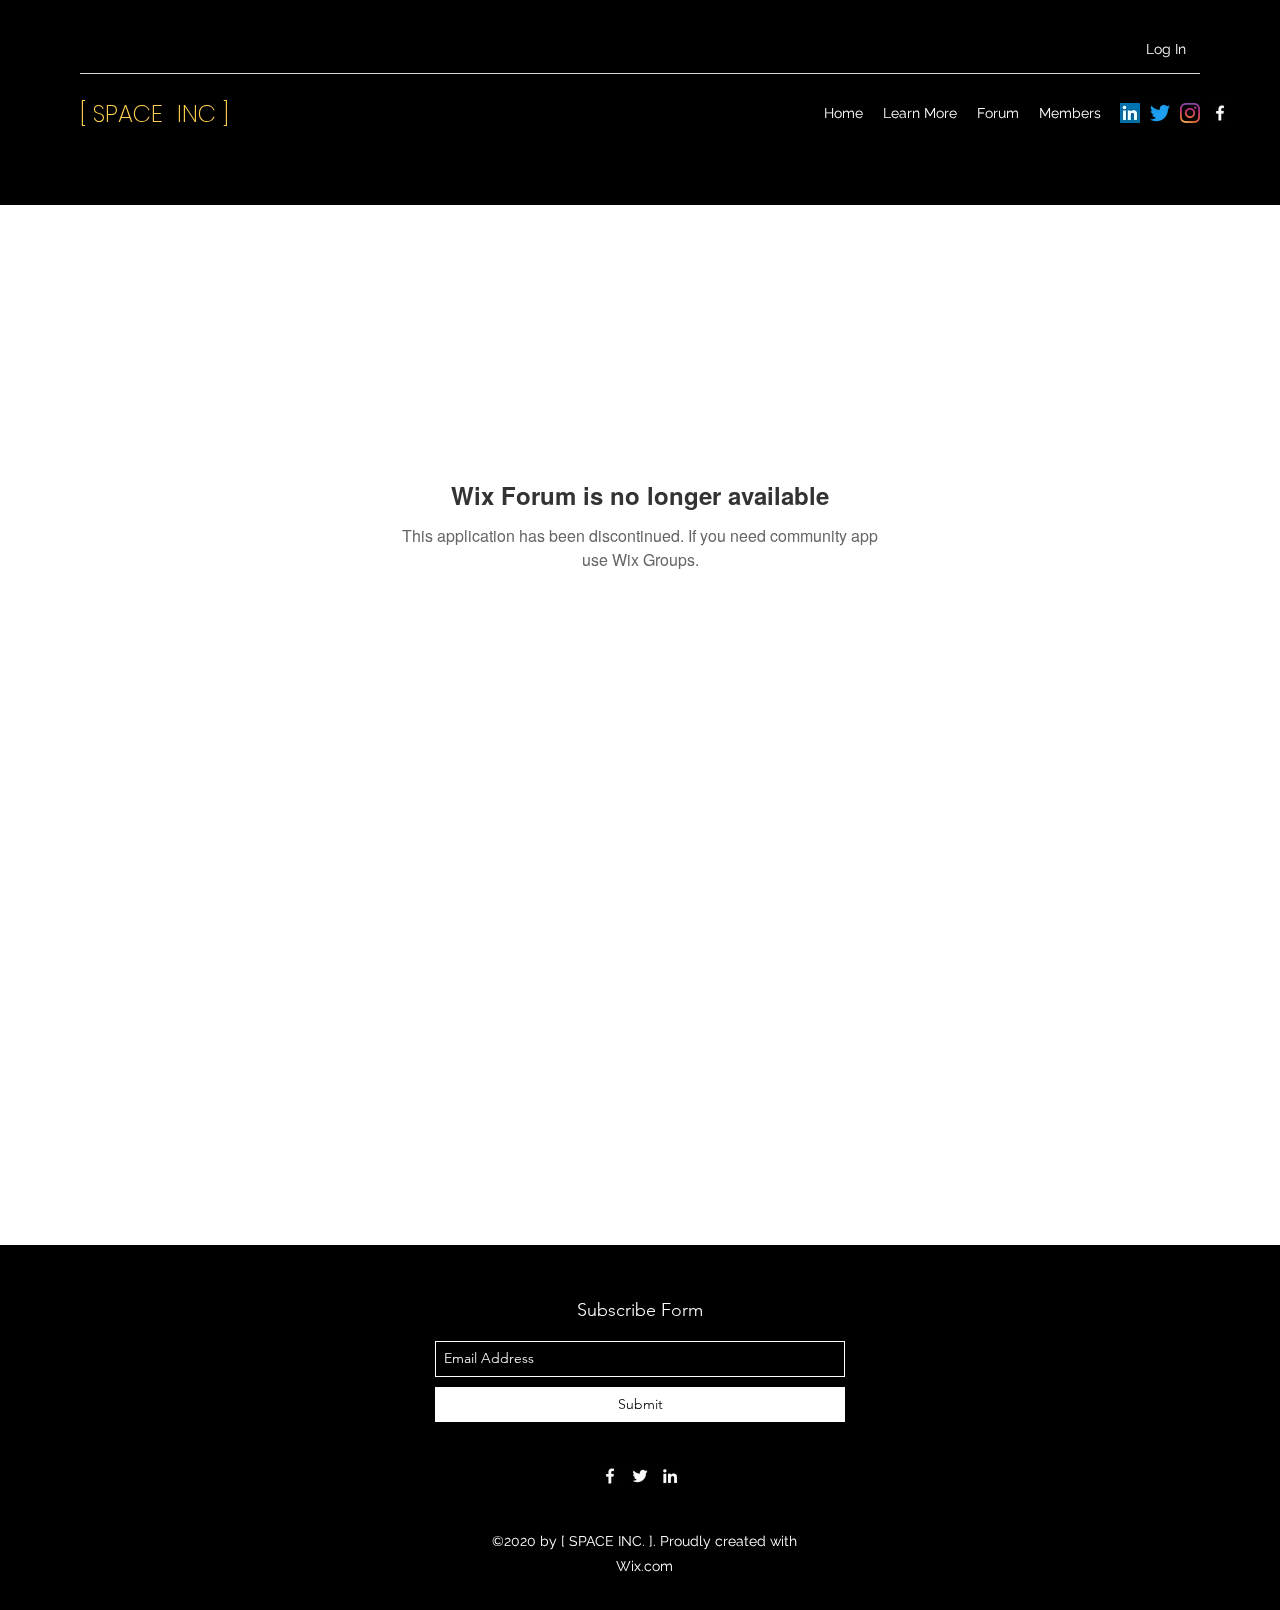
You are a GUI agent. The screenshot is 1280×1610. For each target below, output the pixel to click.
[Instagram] (1190, 113)
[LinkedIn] (1130, 113)
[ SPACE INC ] (154, 113)
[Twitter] (1160, 113)
